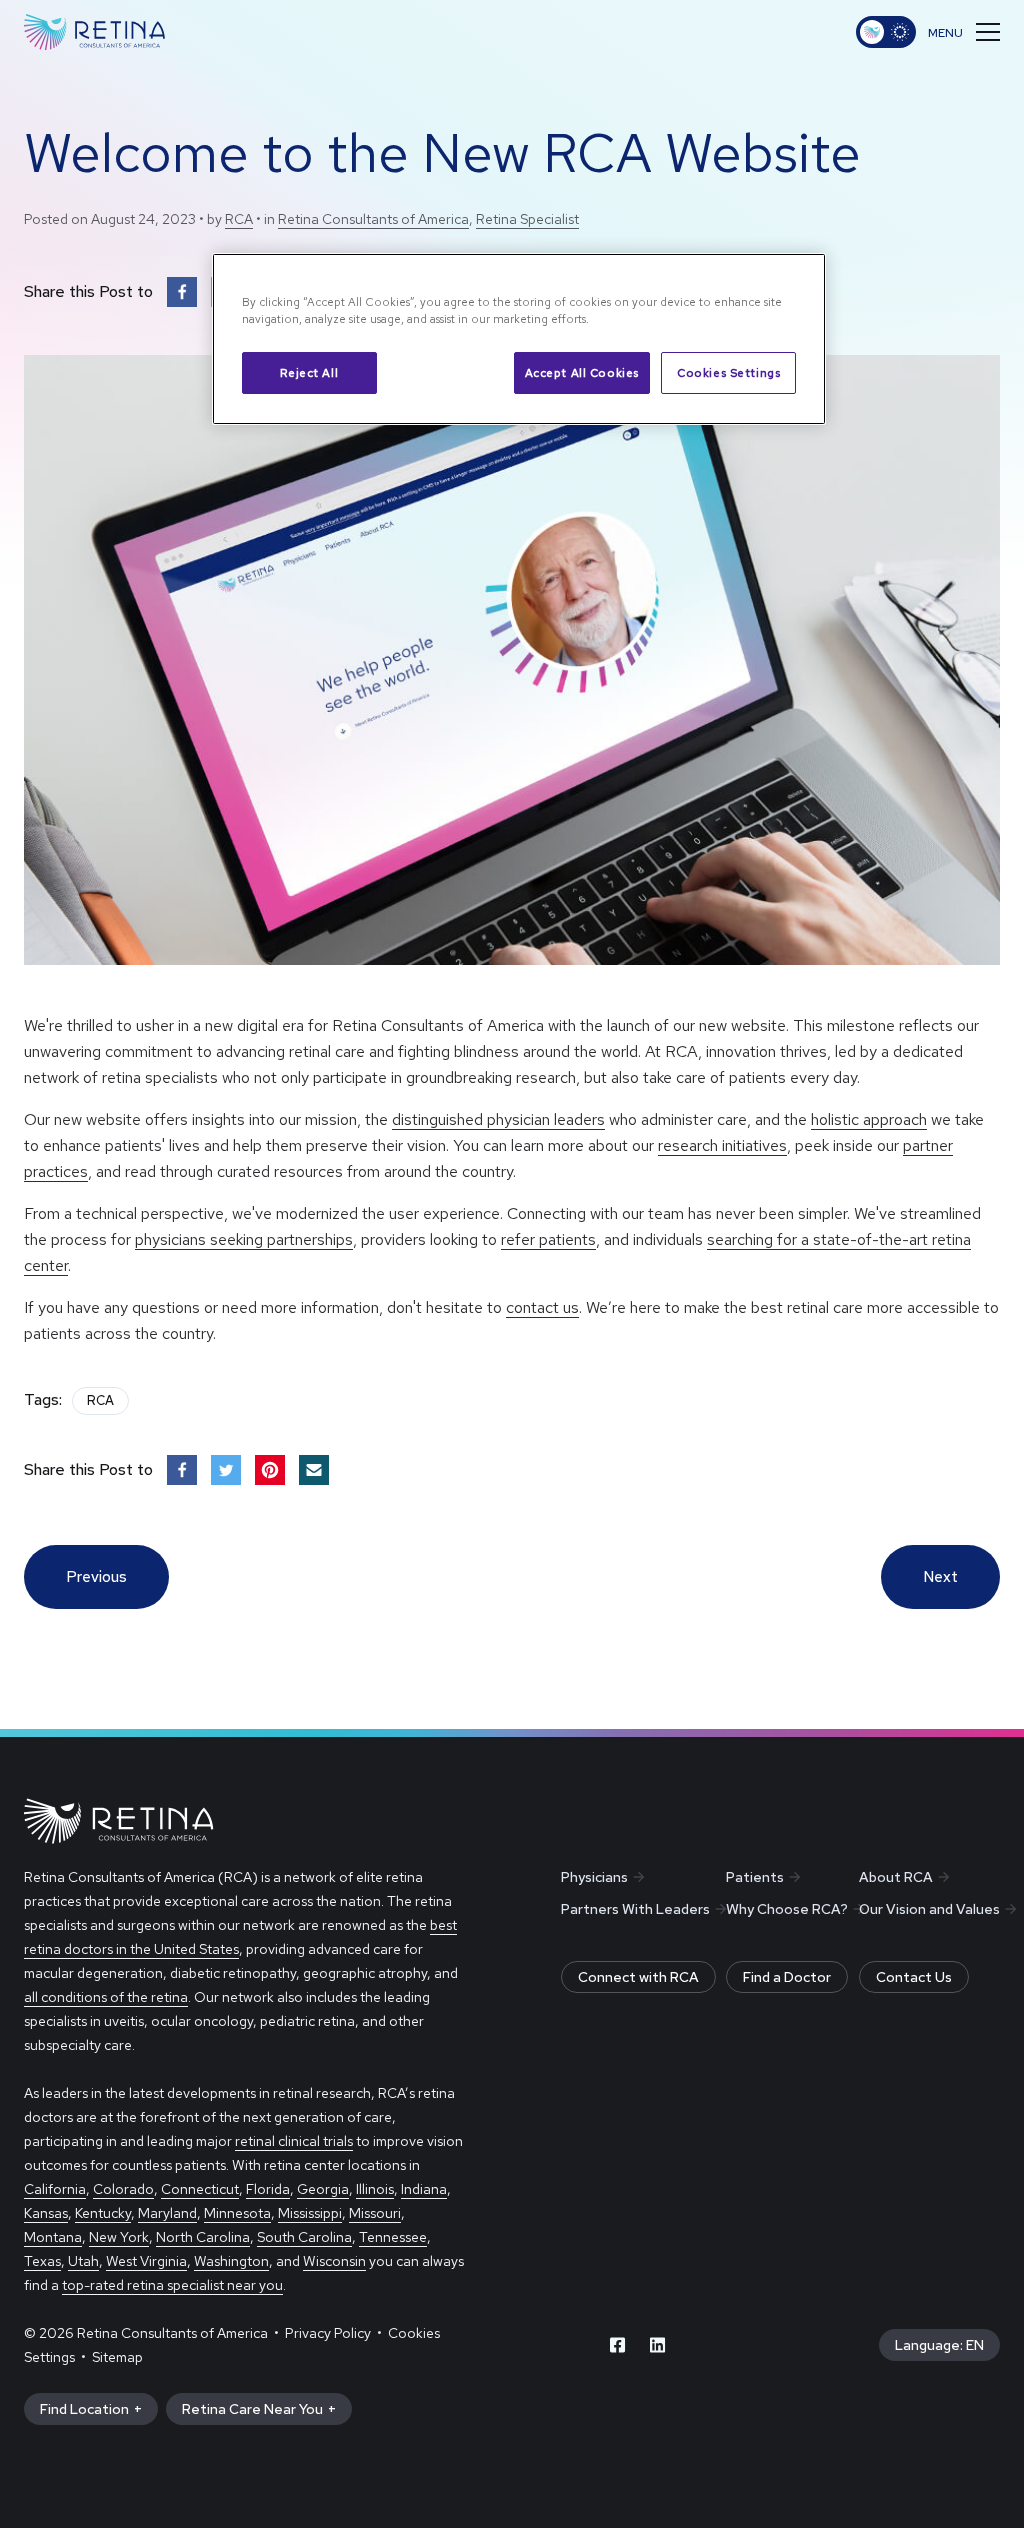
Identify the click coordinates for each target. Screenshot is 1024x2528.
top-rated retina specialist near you (172, 2285)
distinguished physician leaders (498, 1119)
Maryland (167, 2213)
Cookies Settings (728, 372)
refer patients (548, 1239)
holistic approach (869, 1119)
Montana (53, 2237)
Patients (755, 1877)
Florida (268, 2189)
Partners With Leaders (635, 1909)
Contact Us (914, 1977)
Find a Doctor (787, 1977)
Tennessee (393, 2237)
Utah (83, 2261)
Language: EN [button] (939, 2345)
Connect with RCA (638, 1977)
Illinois (375, 2189)
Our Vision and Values (929, 1909)
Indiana (424, 2189)
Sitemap (117, 2357)
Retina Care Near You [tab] (252, 2409)
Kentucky (103, 2213)
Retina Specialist (527, 219)
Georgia (323, 2189)
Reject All (309, 372)
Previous (96, 1577)
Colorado (123, 2189)
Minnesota (237, 2213)
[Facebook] (182, 292)
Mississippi (310, 2213)
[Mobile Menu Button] (964, 32)
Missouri (375, 2213)
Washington (231, 2261)
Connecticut (200, 2189)
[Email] (314, 1470)
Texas (42, 2261)
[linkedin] (658, 2345)
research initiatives (722, 1145)
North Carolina (203, 2237)
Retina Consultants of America (373, 219)
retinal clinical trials (294, 2141)
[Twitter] (226, 1470)
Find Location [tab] (84, 2409)
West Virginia (146, 2261)
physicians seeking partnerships (244, 1239)
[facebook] (618, 2345)
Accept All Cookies (582, 372)
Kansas (46, 2213)
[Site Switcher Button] (886, 32)
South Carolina (304, 2237)
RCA (239, 219)
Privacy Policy (328, 2333)
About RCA (896, 1877)
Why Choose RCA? (787, 1909)
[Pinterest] (270, 1470)
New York (119, 2237)
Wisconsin (334, 2261)
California (55, 2189)
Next (940, 1577)
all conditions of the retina (106, 1997)
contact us (542, 1307)
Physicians (594, 1877)
